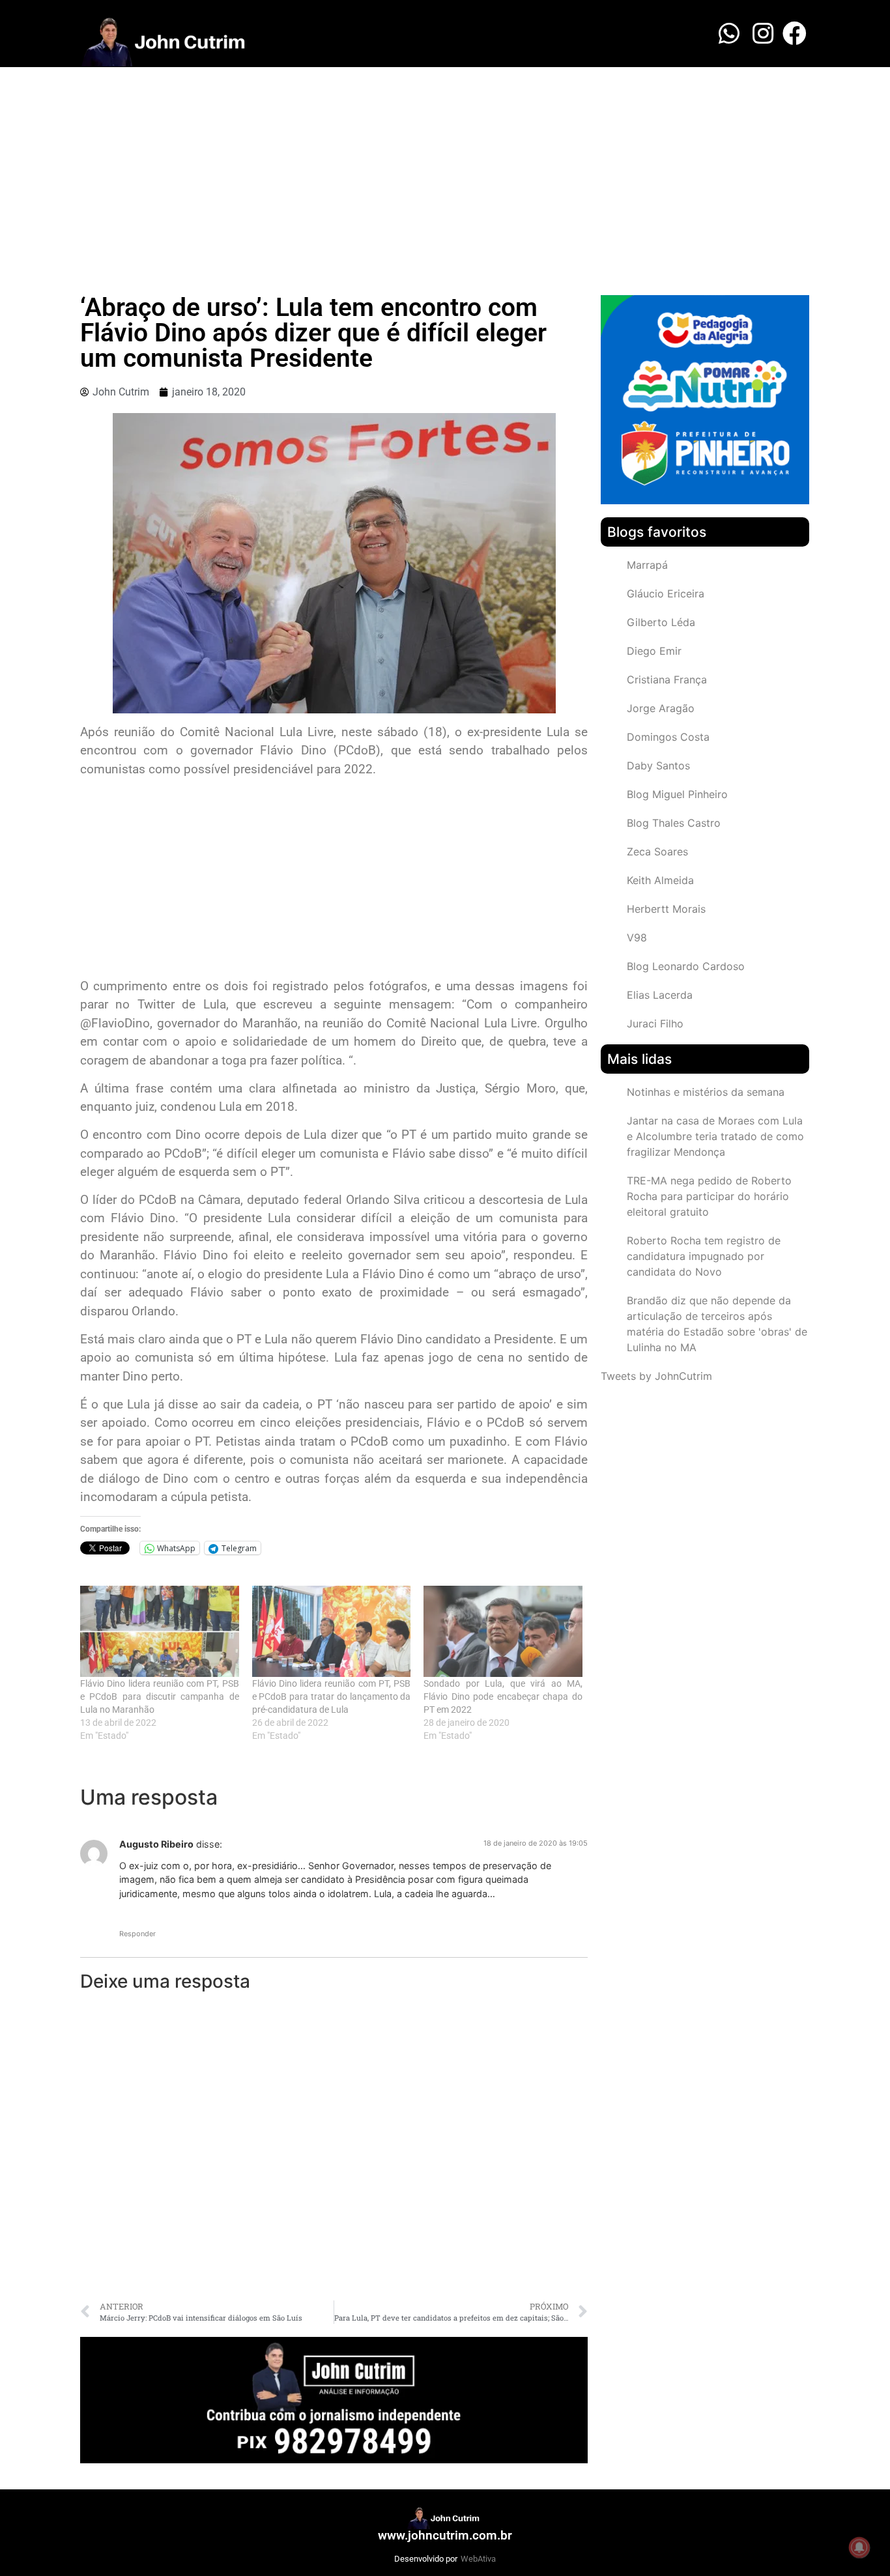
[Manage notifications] (859, 2547)
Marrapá (647, 565)
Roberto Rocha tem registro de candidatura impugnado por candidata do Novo (704, 1256)
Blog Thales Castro (674, 823)
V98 (637, 937)
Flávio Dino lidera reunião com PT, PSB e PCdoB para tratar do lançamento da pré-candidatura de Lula (332, 1696)
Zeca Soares (657, 852)
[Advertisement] (445, 165)
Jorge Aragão (661, 708)
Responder (137, 1934)
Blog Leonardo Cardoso (686, 966)
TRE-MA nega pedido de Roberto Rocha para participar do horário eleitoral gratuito (709, 1196)
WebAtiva (478, 2559)
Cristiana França (667, 680)
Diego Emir (654, 651)
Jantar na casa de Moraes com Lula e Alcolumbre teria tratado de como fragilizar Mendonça (715, 1136)
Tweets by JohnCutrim (656, 1376)
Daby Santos (658, 766)
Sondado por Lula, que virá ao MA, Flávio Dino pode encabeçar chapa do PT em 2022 (503, 1696)
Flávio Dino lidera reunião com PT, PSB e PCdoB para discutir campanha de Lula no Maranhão (160, 1696)
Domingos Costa (668, 737)
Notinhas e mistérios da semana (706, 1092)
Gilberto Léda (661, 622)
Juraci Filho (655, 1023)
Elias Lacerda (660, 995)
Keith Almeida (660, 880)
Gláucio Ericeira (666, 594)
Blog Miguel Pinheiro (677, 794)
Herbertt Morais (666, 909)
